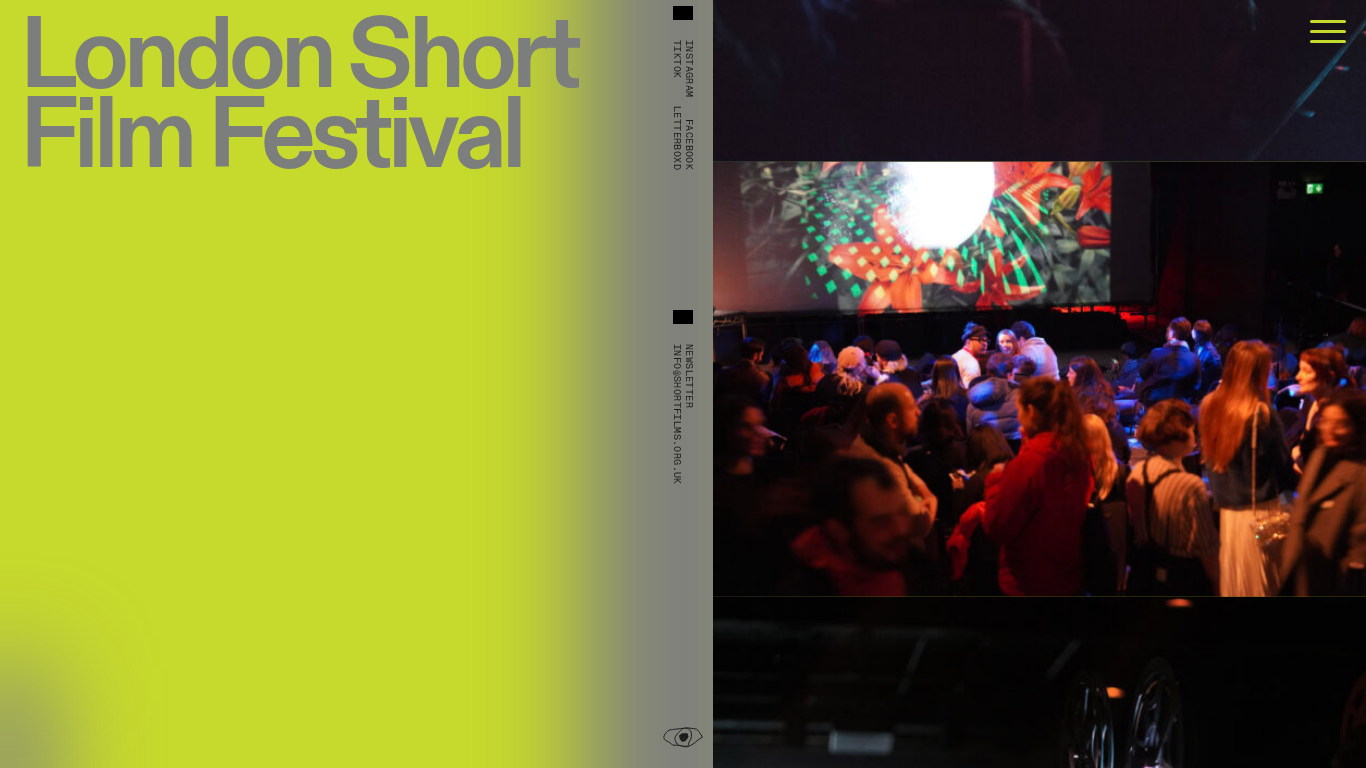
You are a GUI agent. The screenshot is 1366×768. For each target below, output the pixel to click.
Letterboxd (677, 138)
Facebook (689, 144)
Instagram (689, 69)
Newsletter (689, 376)
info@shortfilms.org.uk (677, 414)
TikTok (677, 59)
